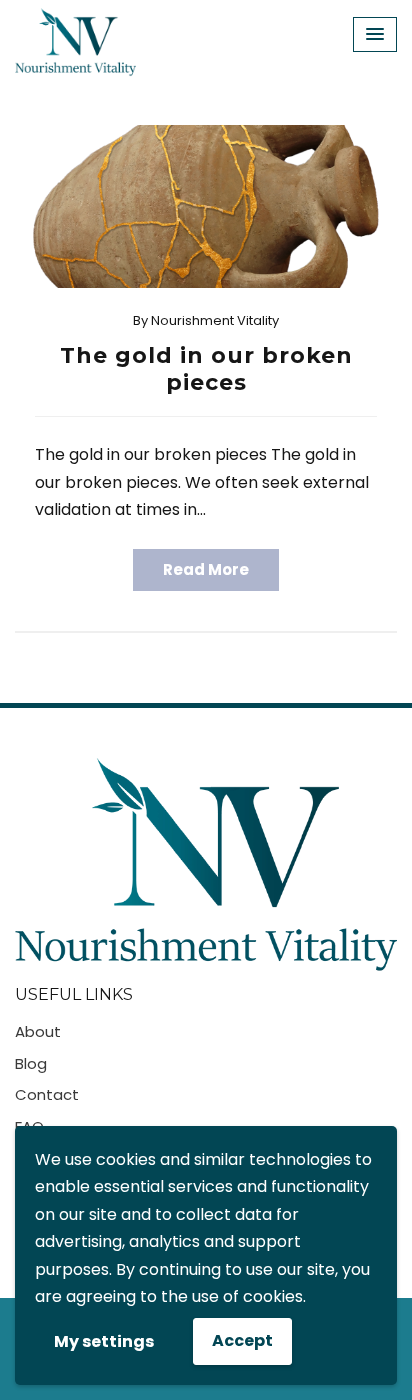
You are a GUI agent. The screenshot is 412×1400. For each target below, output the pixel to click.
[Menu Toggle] (375, 34)
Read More (206, 569)
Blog (31, 1063)
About (38, 1031)
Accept (242, 1340)
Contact (47, 1094)
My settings (104, 1341)
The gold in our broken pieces (206, 368)
